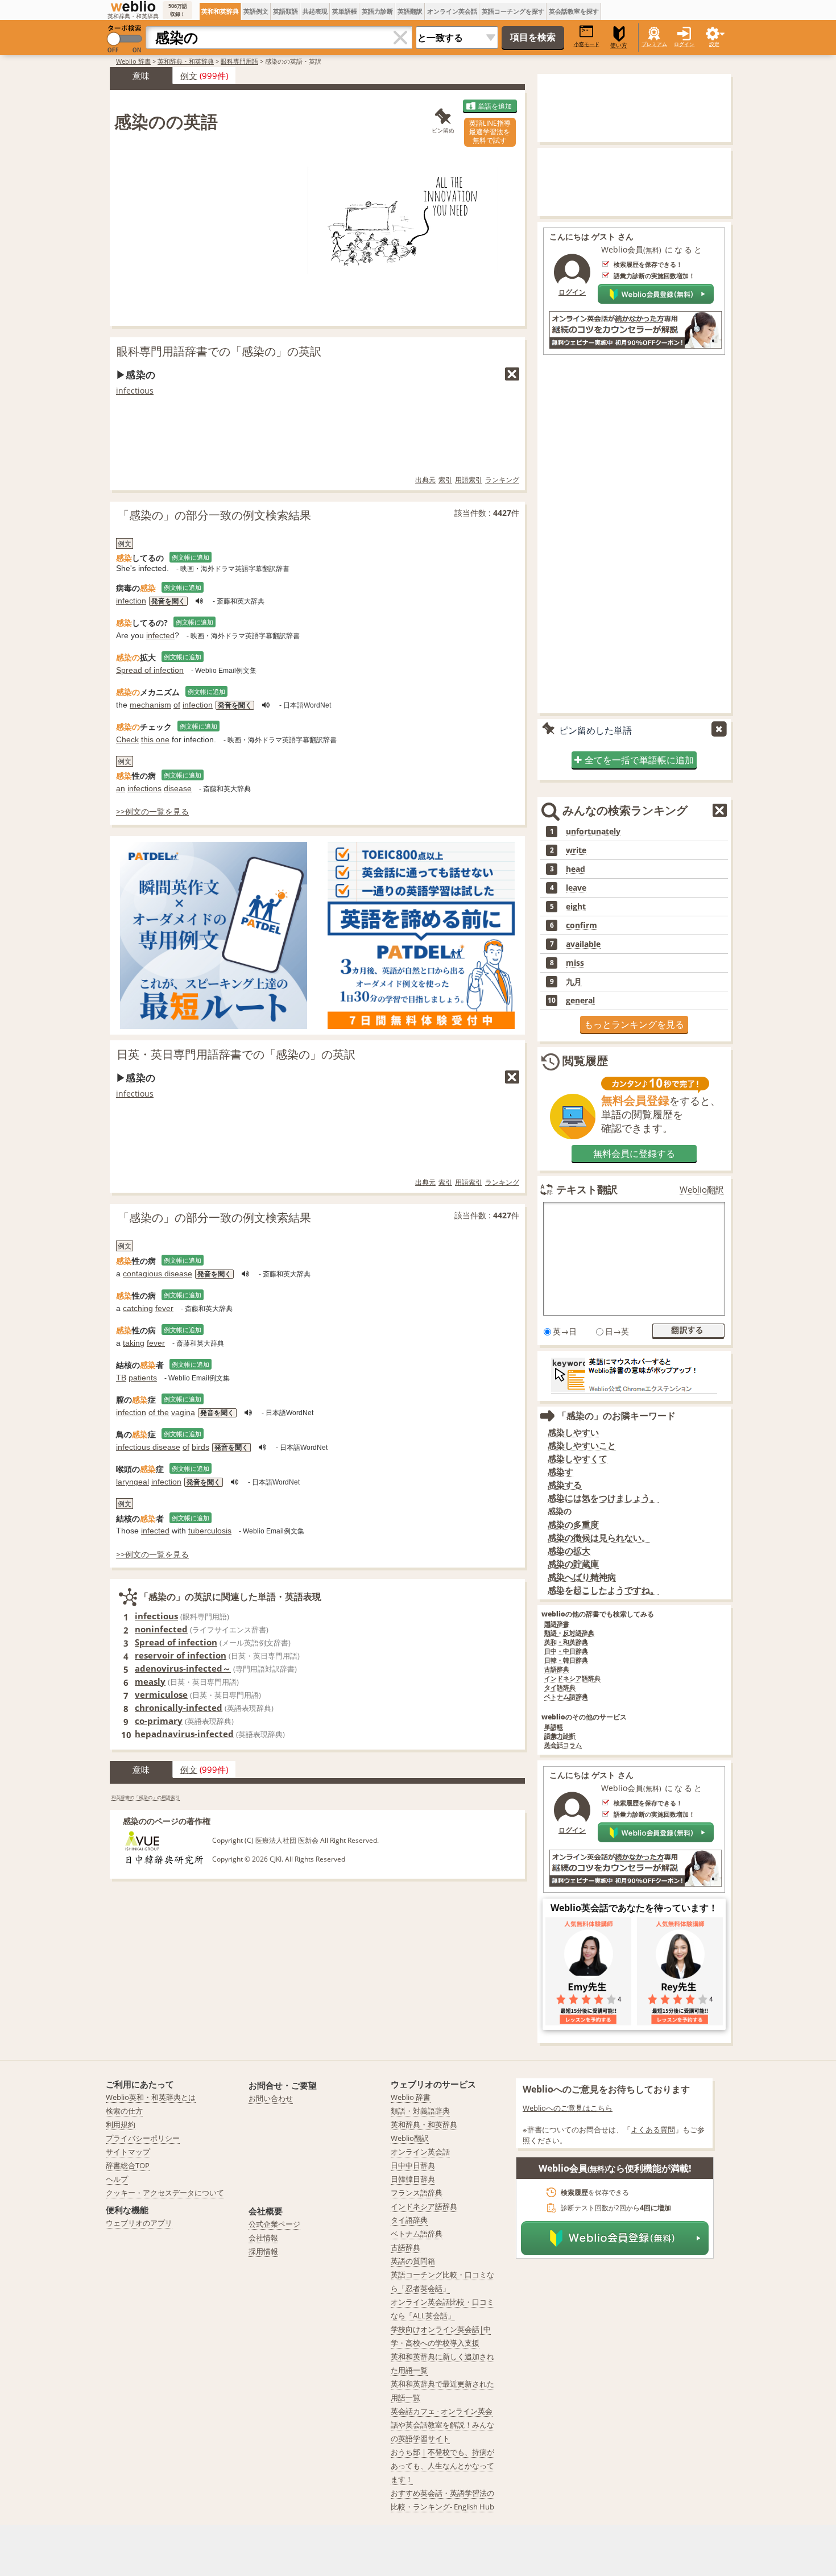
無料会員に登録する (634, 1153)
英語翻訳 (410, 11)
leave (576, 888)
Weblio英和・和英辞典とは (151, 2097)
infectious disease (148, 1447)
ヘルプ (117, 2179)
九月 (574, 982)
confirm (582, 925)
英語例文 (256, 11)
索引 (445, 480)
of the (159, 1412)
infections (144, 788)
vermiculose (161, 1694)
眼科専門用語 (239, 61)
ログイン (684, 44)
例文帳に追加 (191, 557)
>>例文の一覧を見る (152, 811)
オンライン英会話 (452, 11)
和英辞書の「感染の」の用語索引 (146, 1797)
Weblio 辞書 (133, 61)
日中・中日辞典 (566, 1651)
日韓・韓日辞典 (566, 1661)
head (576, 869)
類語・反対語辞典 (569, 1633)
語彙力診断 (560, 1736)
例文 (189, 76)
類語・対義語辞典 (420, 2111)
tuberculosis (210, 1531)
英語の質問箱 (413, 2261)
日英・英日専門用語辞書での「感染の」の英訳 (236, 1054)
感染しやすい (573, 1432)
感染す (560, 1472)
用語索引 (469, 480)
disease (178, 788)
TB (121, 1378)
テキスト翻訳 (587, 1189)
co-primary (159, 1721)
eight (576, 907)
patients (143, 1378)
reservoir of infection (181, 1655)
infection (131, 601)
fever (164, 1308)
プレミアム (654, 44)
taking (134, 1343)
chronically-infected (179, 1707)
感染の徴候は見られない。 (599, 1538)
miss (575, 963)
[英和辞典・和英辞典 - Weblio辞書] (133, 6)
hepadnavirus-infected (184, 1734)
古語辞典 (557, 1670)
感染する (565, 1485)
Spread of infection (150, 670)
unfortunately (593, 832)
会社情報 (263, 2238)
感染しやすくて (578, 1459)
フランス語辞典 (417, 2193)
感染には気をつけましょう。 (603, 1498)
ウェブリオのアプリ (139, 2223)
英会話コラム (563, 1745)
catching (138, 1308)
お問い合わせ (271, 2098)
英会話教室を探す (574, 11)
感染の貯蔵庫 (573, 1564)
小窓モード (587, 44)
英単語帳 (345, 11)
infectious (135, 390)
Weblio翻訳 (702, 1190)
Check (127, 739)
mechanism (150, 705)
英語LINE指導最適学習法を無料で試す (490, 132)
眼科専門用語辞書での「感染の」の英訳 (219, 351)
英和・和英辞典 (566, 1642)
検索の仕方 (124, 2111)
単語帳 (554, 1727)
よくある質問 (653, 2130)
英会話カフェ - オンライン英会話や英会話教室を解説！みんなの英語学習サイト (442, 2425)
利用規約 (121, 2124)
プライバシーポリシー (143, 2138)
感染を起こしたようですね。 (603, 1590)
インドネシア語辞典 (572, 1679)
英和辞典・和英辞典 (186, 61)
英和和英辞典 (220, 11)
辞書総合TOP (128, 2165)
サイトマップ (128, 2152)
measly (150, 1681)
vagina (183, 1412)
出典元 (425, 480)
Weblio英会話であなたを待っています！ (634, 1908)
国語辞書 (557, 1624)
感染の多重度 (573, 1525)
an (121, 788)
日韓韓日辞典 (413, 2179)
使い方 (619, 45)
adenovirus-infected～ (183, 1668)
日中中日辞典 (413, 2165)
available (583, 944)
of (177, 705)
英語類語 (285, 11)
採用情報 (263, 2251)
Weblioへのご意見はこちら (568, 2108)
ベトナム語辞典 (566, 1697)
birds (200, 1447)
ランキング (502, 480)
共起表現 (315, 11)
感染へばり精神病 (582, 1577)
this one (155, 739)
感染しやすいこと (582, 1446)
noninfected (161, 1629)
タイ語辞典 (560, 1688)
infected (160, 635)
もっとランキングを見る (634, 1024)
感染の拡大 (569, 1551)
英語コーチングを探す (513, 11)
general (580, 1000)
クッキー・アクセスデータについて (165, 2193)
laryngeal (133, 1482)
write (576, 850)
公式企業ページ (274, 2224)
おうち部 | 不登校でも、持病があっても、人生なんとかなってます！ (442, 2466)
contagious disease (158, 1273)
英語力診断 (377, 11)
